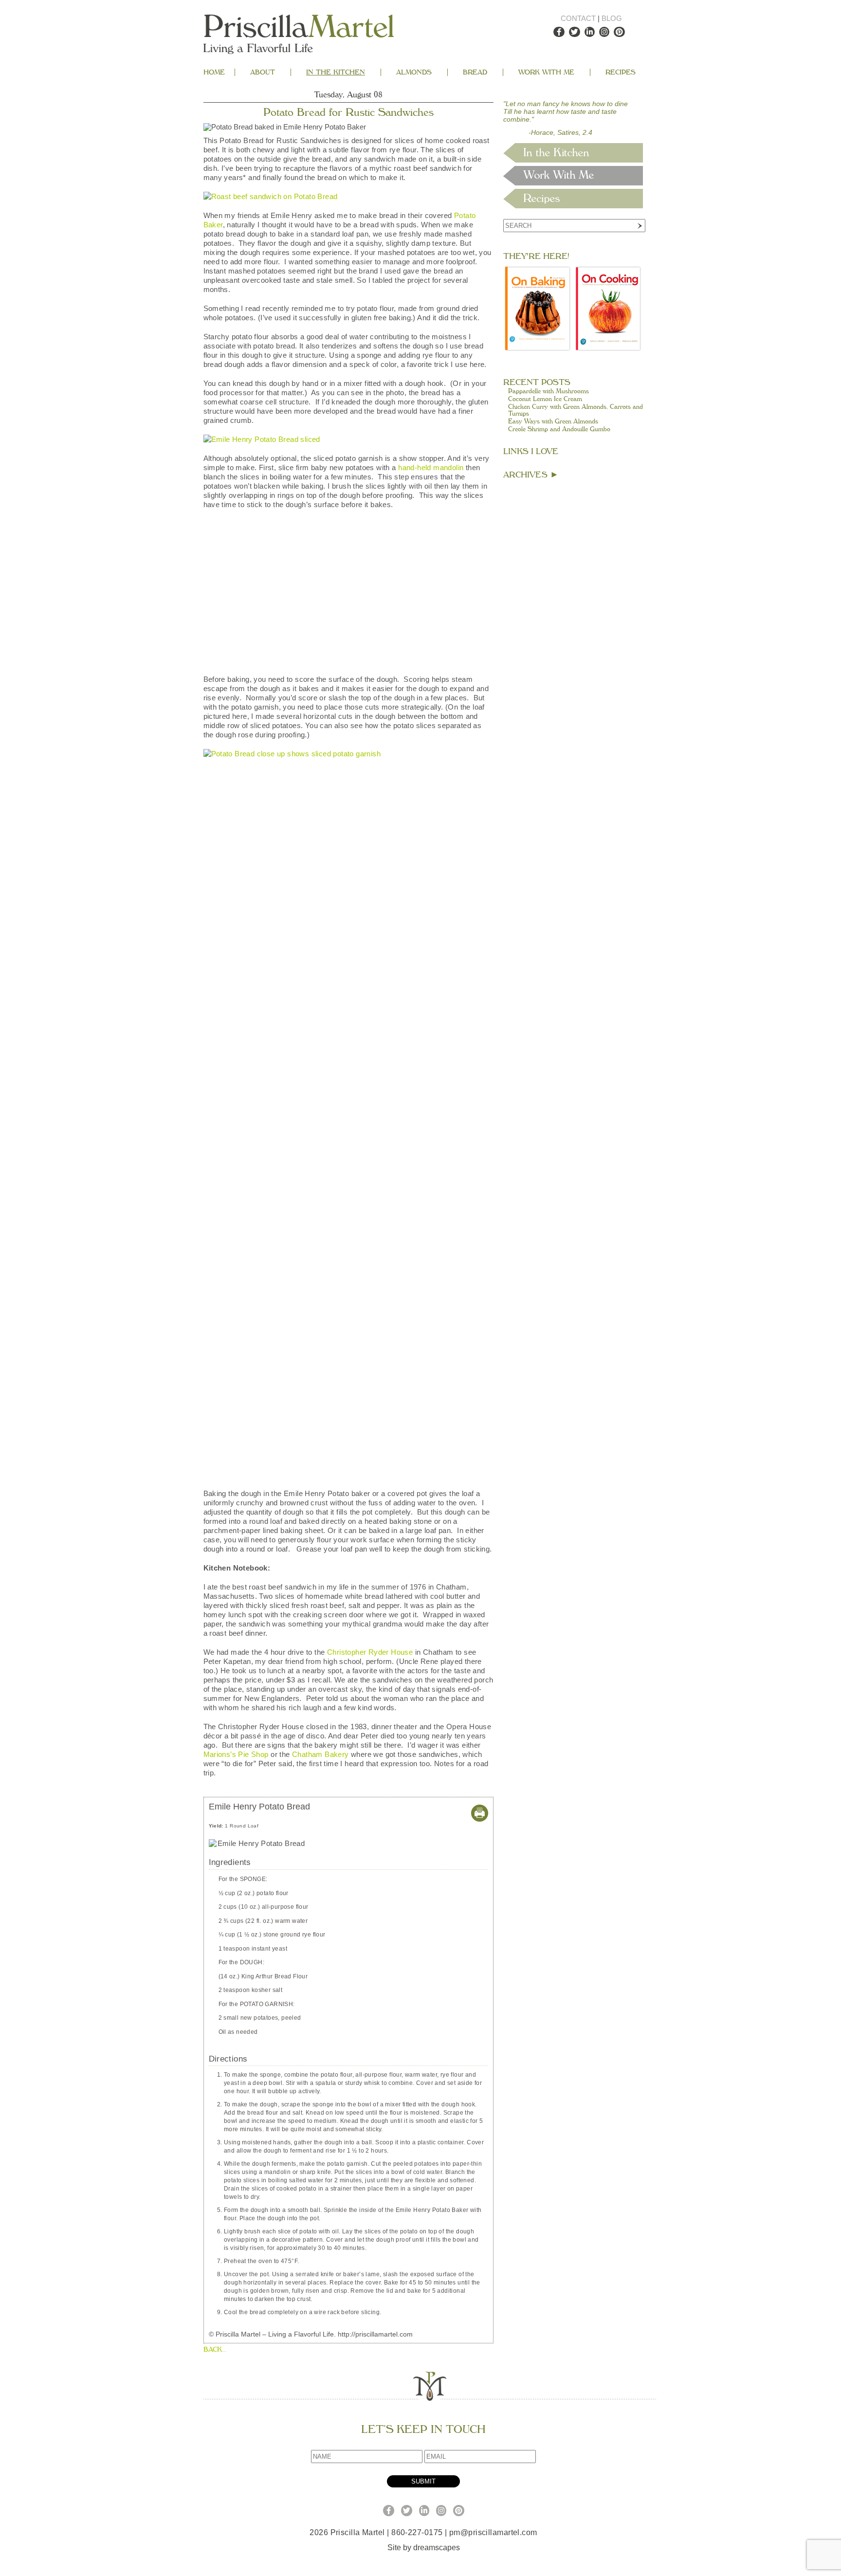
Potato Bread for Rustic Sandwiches (348, 112)
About (263, 72)
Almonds (414, 72)
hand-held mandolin (431, 467)
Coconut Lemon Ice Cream (545, 399)
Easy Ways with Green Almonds (553, 421)
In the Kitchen (336, 72)
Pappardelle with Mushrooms (548, 391)
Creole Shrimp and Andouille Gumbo (559, 429)
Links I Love (531, 451)
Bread (475, 72)
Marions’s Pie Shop (236, 2338)
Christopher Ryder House (370, 2236)
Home (214, 72)
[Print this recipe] (480, 2403)
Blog (612, 18)
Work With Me (546, 72)
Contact (578, 18)
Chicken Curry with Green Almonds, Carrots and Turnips (576, 410)
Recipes (621, 72)
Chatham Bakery (320, 2338)
